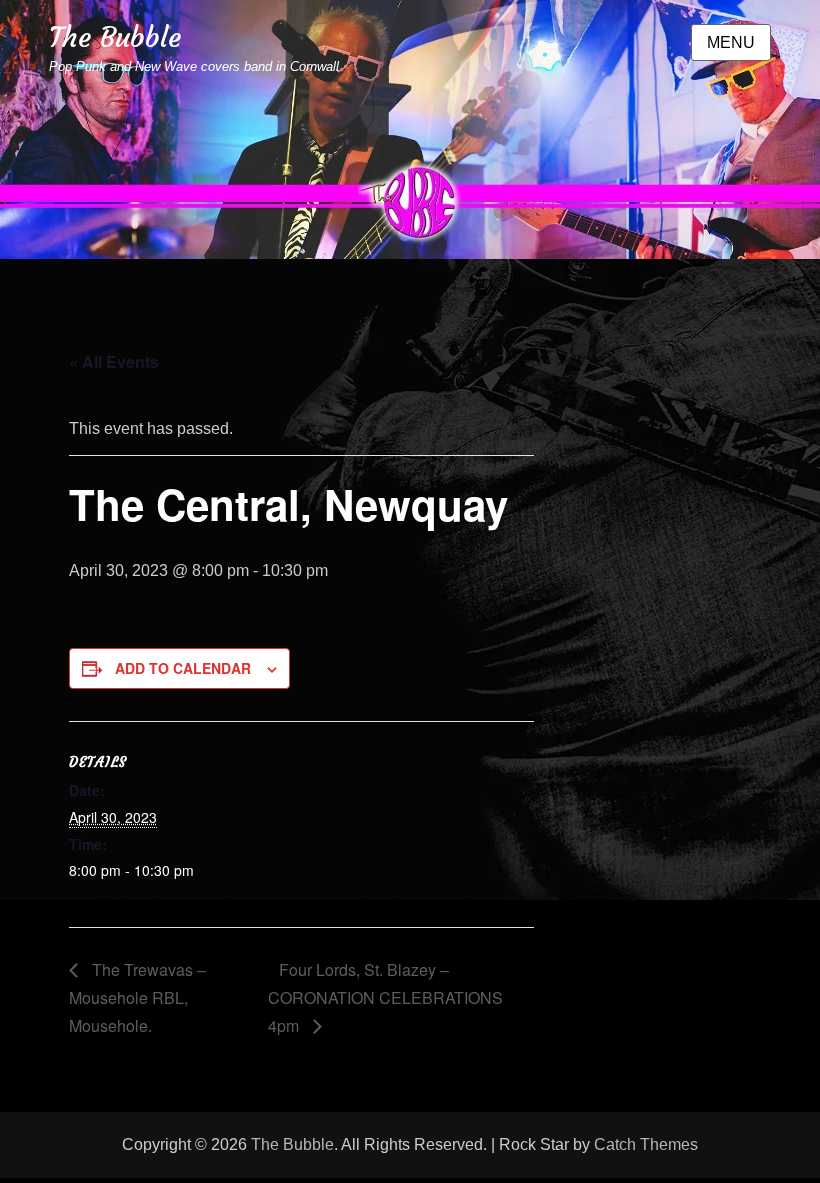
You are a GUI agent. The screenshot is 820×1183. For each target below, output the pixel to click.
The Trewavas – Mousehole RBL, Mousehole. (137, 997)
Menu (731, 42)
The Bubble (115, 37)
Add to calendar (183, 668)
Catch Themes (646, 1144)
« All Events (114, 361)
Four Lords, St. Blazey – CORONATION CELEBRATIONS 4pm (385, 997)
